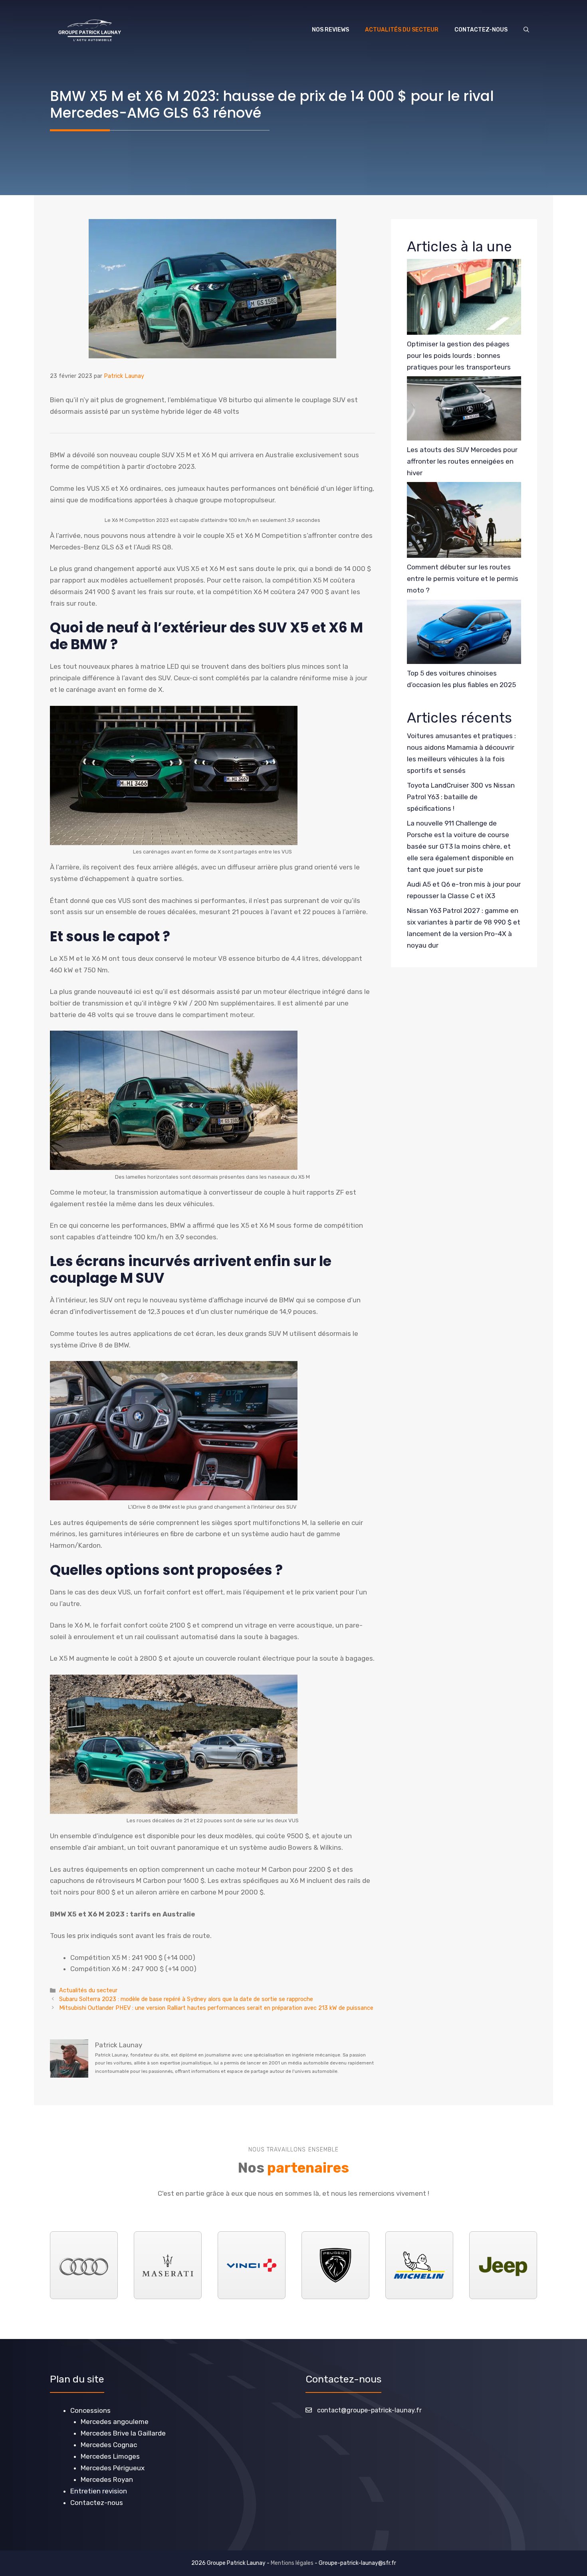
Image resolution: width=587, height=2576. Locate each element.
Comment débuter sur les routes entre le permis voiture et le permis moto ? (463, 579)
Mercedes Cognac (109, 2445)
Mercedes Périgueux (113, 2468)
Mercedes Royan (107, 2479)
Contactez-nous (481, 30)
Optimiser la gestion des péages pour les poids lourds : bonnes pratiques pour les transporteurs (459, 356)
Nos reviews (330, 30)
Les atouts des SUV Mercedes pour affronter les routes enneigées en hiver (462, 461)
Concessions (90, 2410)
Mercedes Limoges (110, 2456)
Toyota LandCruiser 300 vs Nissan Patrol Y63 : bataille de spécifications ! (461, 797)
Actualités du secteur (402, 30)
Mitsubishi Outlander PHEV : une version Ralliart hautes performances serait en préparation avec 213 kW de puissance (216, 2008)
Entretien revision (99, 2491)
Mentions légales (292, 2563)
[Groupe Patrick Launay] (90, 30)
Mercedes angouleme (115, 2422)
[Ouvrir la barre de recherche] (526, 30)
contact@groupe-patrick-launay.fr (369, 2410)
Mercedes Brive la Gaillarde (123, 2434)
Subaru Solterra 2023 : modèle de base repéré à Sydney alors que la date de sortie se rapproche (186, 1999)
